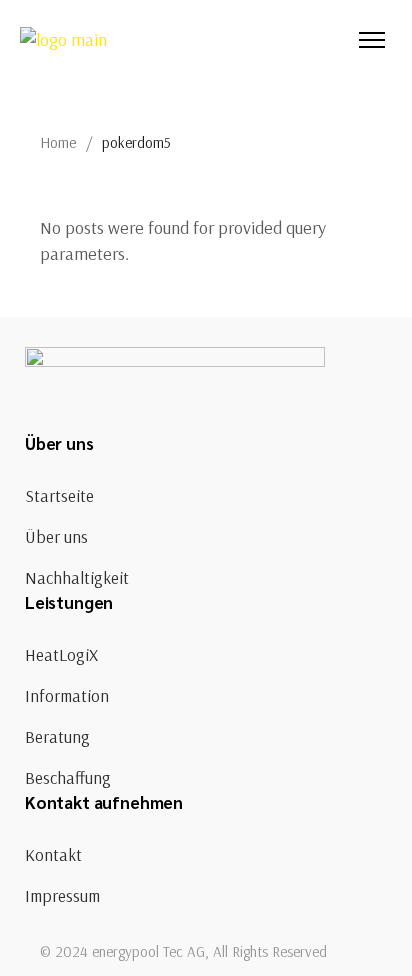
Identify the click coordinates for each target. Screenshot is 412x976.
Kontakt (53, 854)
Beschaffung (68, 777)
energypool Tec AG (148, 951)
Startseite (59, 495)
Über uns (56, 536)
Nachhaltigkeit (77, 577)
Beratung (57, 736)
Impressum (62, 895)
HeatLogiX (61, 654)
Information (67, 695)
